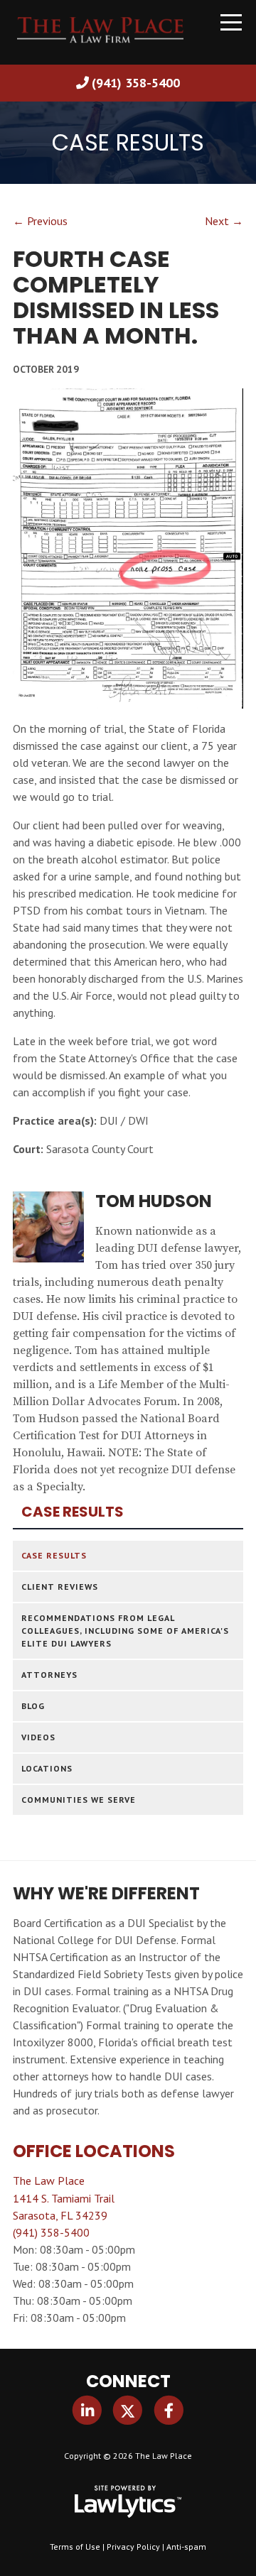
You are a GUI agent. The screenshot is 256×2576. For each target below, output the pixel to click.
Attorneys (49, 1675)
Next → (224, 221)
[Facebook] (169, 2411)
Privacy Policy (133, 2547)
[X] (128, 2411)
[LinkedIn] (87, 2411)
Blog (33, 1706)
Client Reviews (60, 1587)
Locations (47, 1768)
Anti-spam (186, 2547)
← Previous (40, 221)
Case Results (73, 1512)
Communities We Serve (79, 1800)
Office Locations (94, 2151)
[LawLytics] (128, 2501)
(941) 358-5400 (136, 83)
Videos (38, 1737)
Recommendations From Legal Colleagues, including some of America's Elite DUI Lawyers (125, 1631)
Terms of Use (75, 2547)
